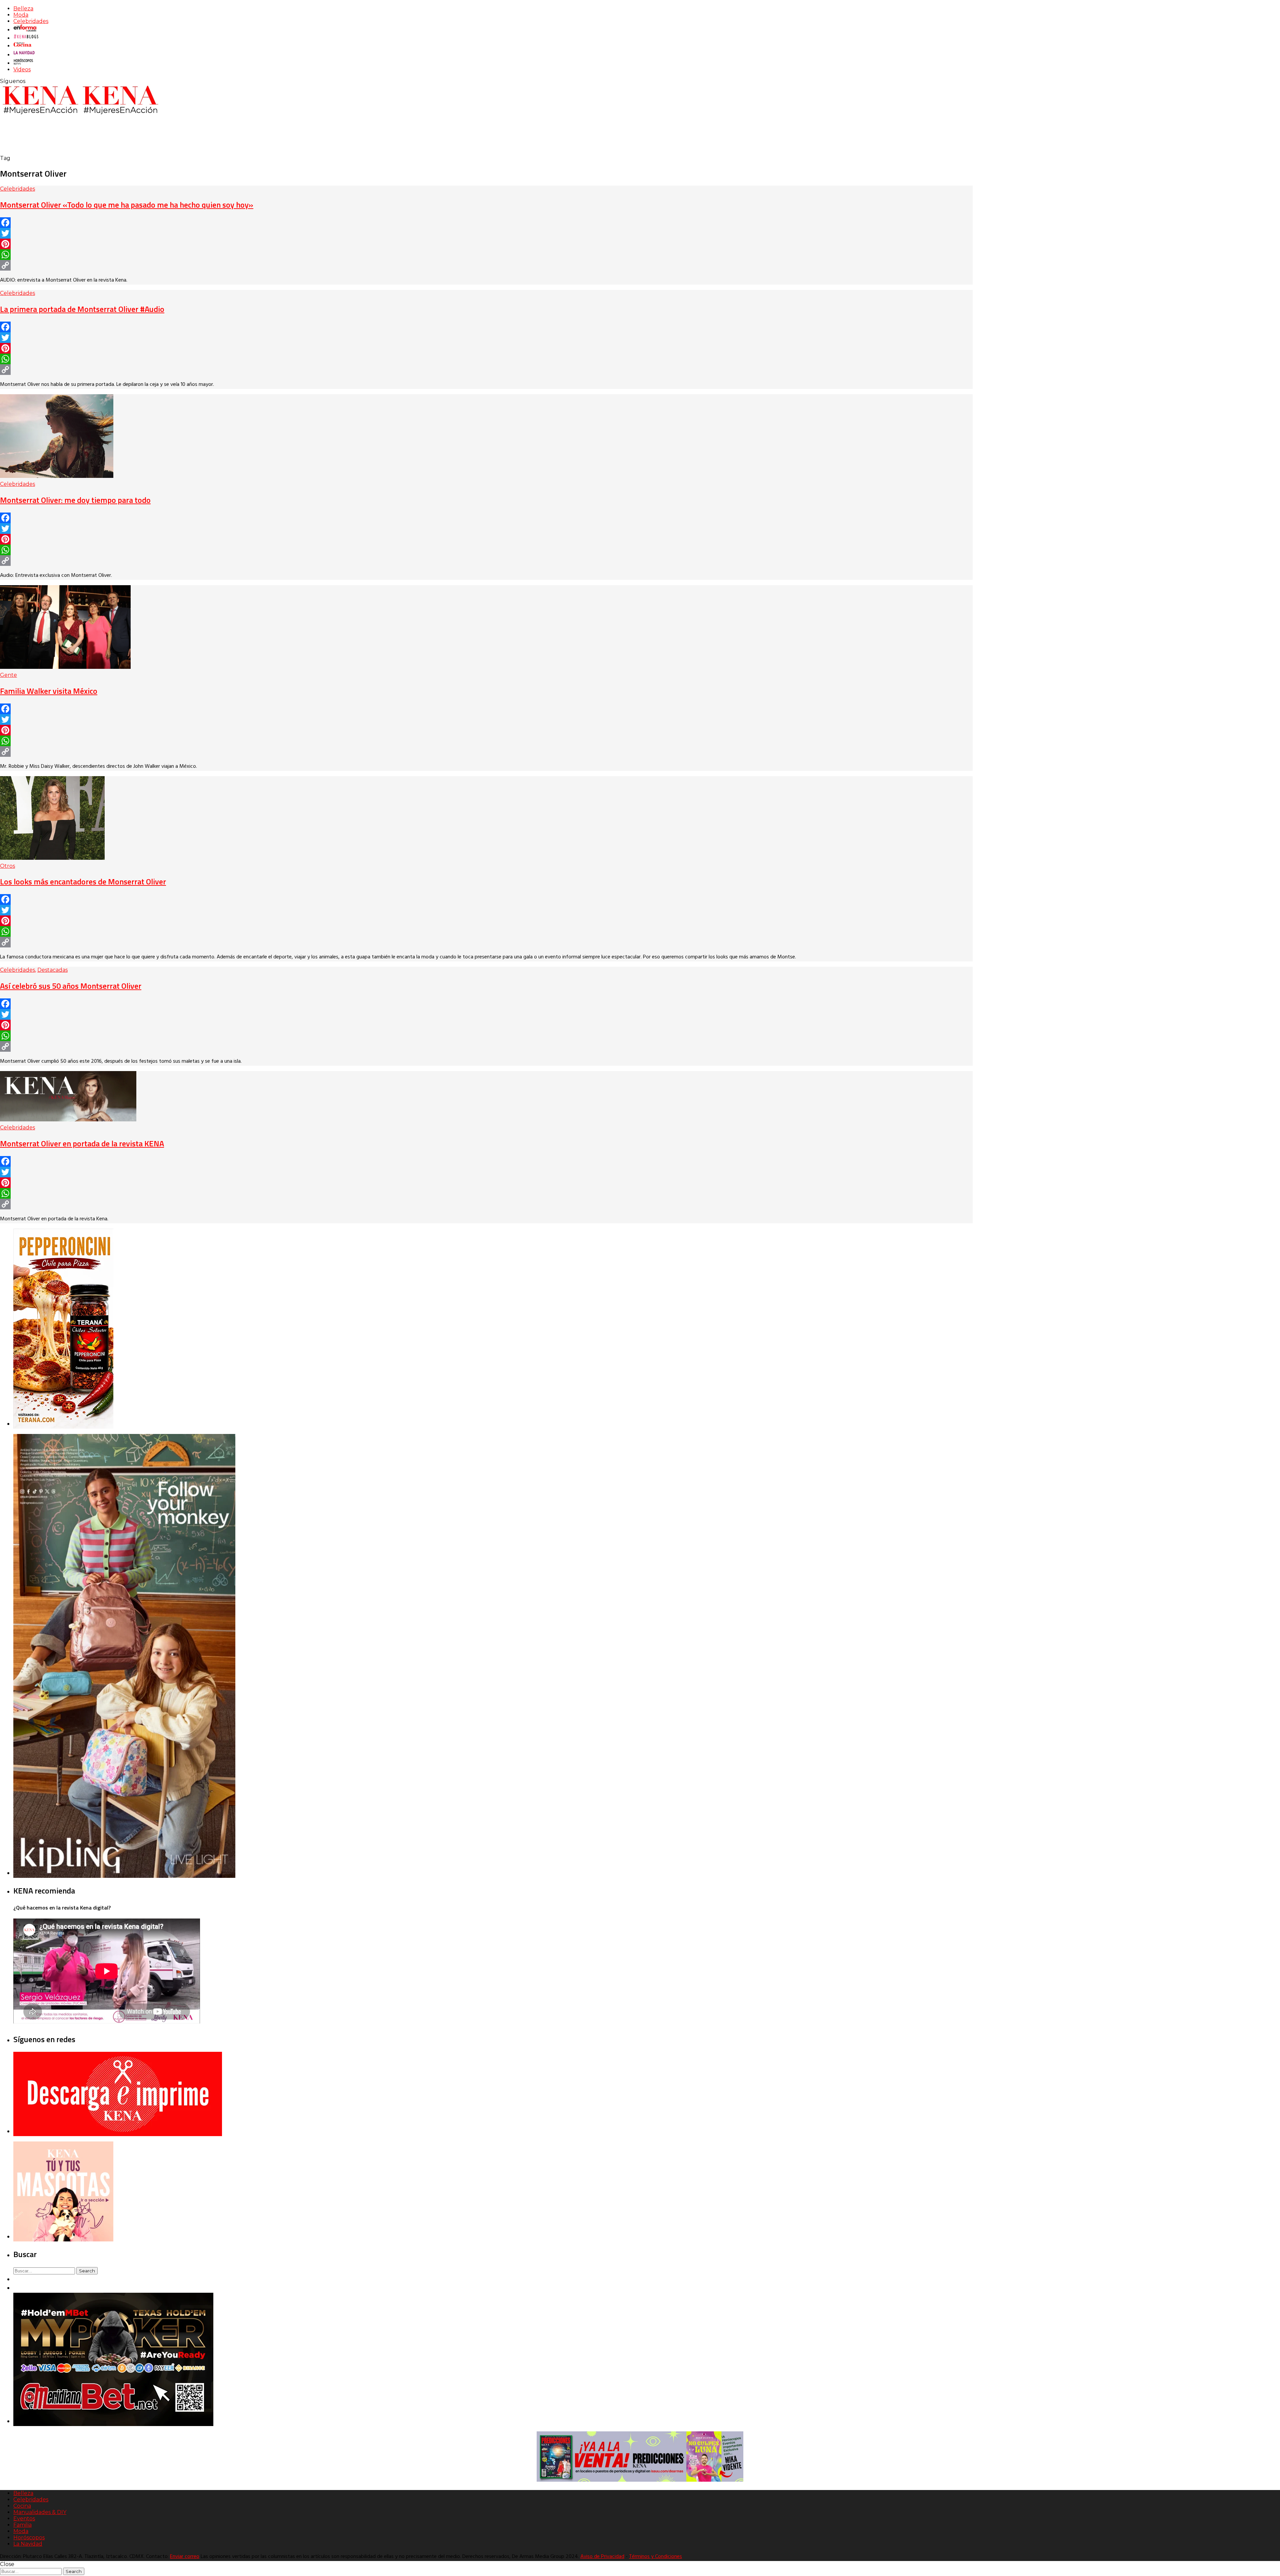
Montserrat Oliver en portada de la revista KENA (82, 1143)
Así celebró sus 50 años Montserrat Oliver (71, 986)
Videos (22, 69)
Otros (7, 866)
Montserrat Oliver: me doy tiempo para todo (75, 500)
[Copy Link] (486, 265)
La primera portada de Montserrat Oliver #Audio (82, 309)
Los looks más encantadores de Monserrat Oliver (83, 881)
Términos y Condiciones (655, 2557)
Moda (21, 15)
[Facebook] (486, 223)
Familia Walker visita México (49, 691)
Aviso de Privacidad (602, 2557)
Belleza (23, 8)
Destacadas (52, 970)
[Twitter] (486, 233)
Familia (22, 2525)
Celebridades (31, 21)
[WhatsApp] (486, 255)
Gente (8, 675)
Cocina (22, 2506)
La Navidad (28, 2544)
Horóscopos (29, 2538)
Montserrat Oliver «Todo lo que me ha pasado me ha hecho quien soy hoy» (127, 205)
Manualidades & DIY (40, 2512)
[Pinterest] (486, 244)
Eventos (24, 2519)
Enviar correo (185, 2557)
